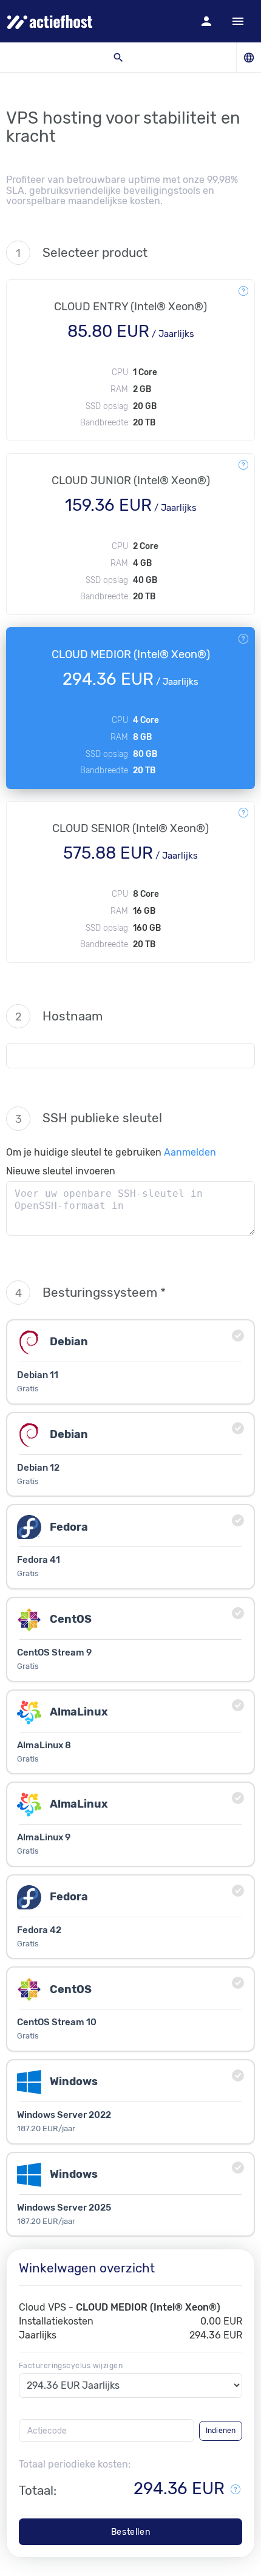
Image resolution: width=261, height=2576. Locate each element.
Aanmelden (190, 1152)
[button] (206, 21)
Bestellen (130, 2532)
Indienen (221, 2431)
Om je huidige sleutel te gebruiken (111, 1152)
